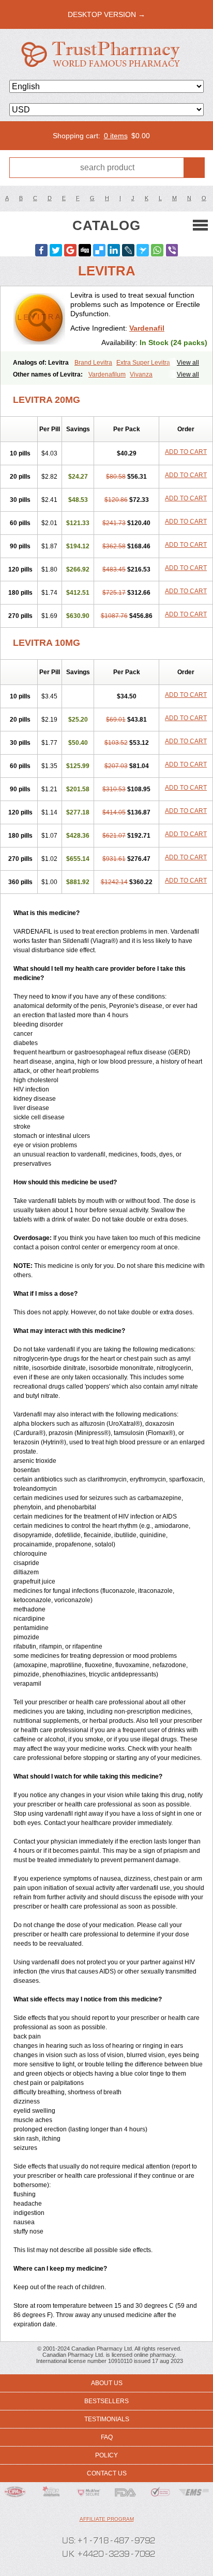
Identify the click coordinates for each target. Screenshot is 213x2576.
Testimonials (107, 2419)
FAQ (107, 2437)
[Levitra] (39, 319)
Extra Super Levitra (143, 363)
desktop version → (106, 14)
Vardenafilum (107, 374)
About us (107, 2383)
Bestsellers (106, 2401)
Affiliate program (107, 2519)
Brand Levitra (93, 363)
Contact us (107, 2473)
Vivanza (141, 374)
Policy (106, 2455)
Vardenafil (147, 328)
